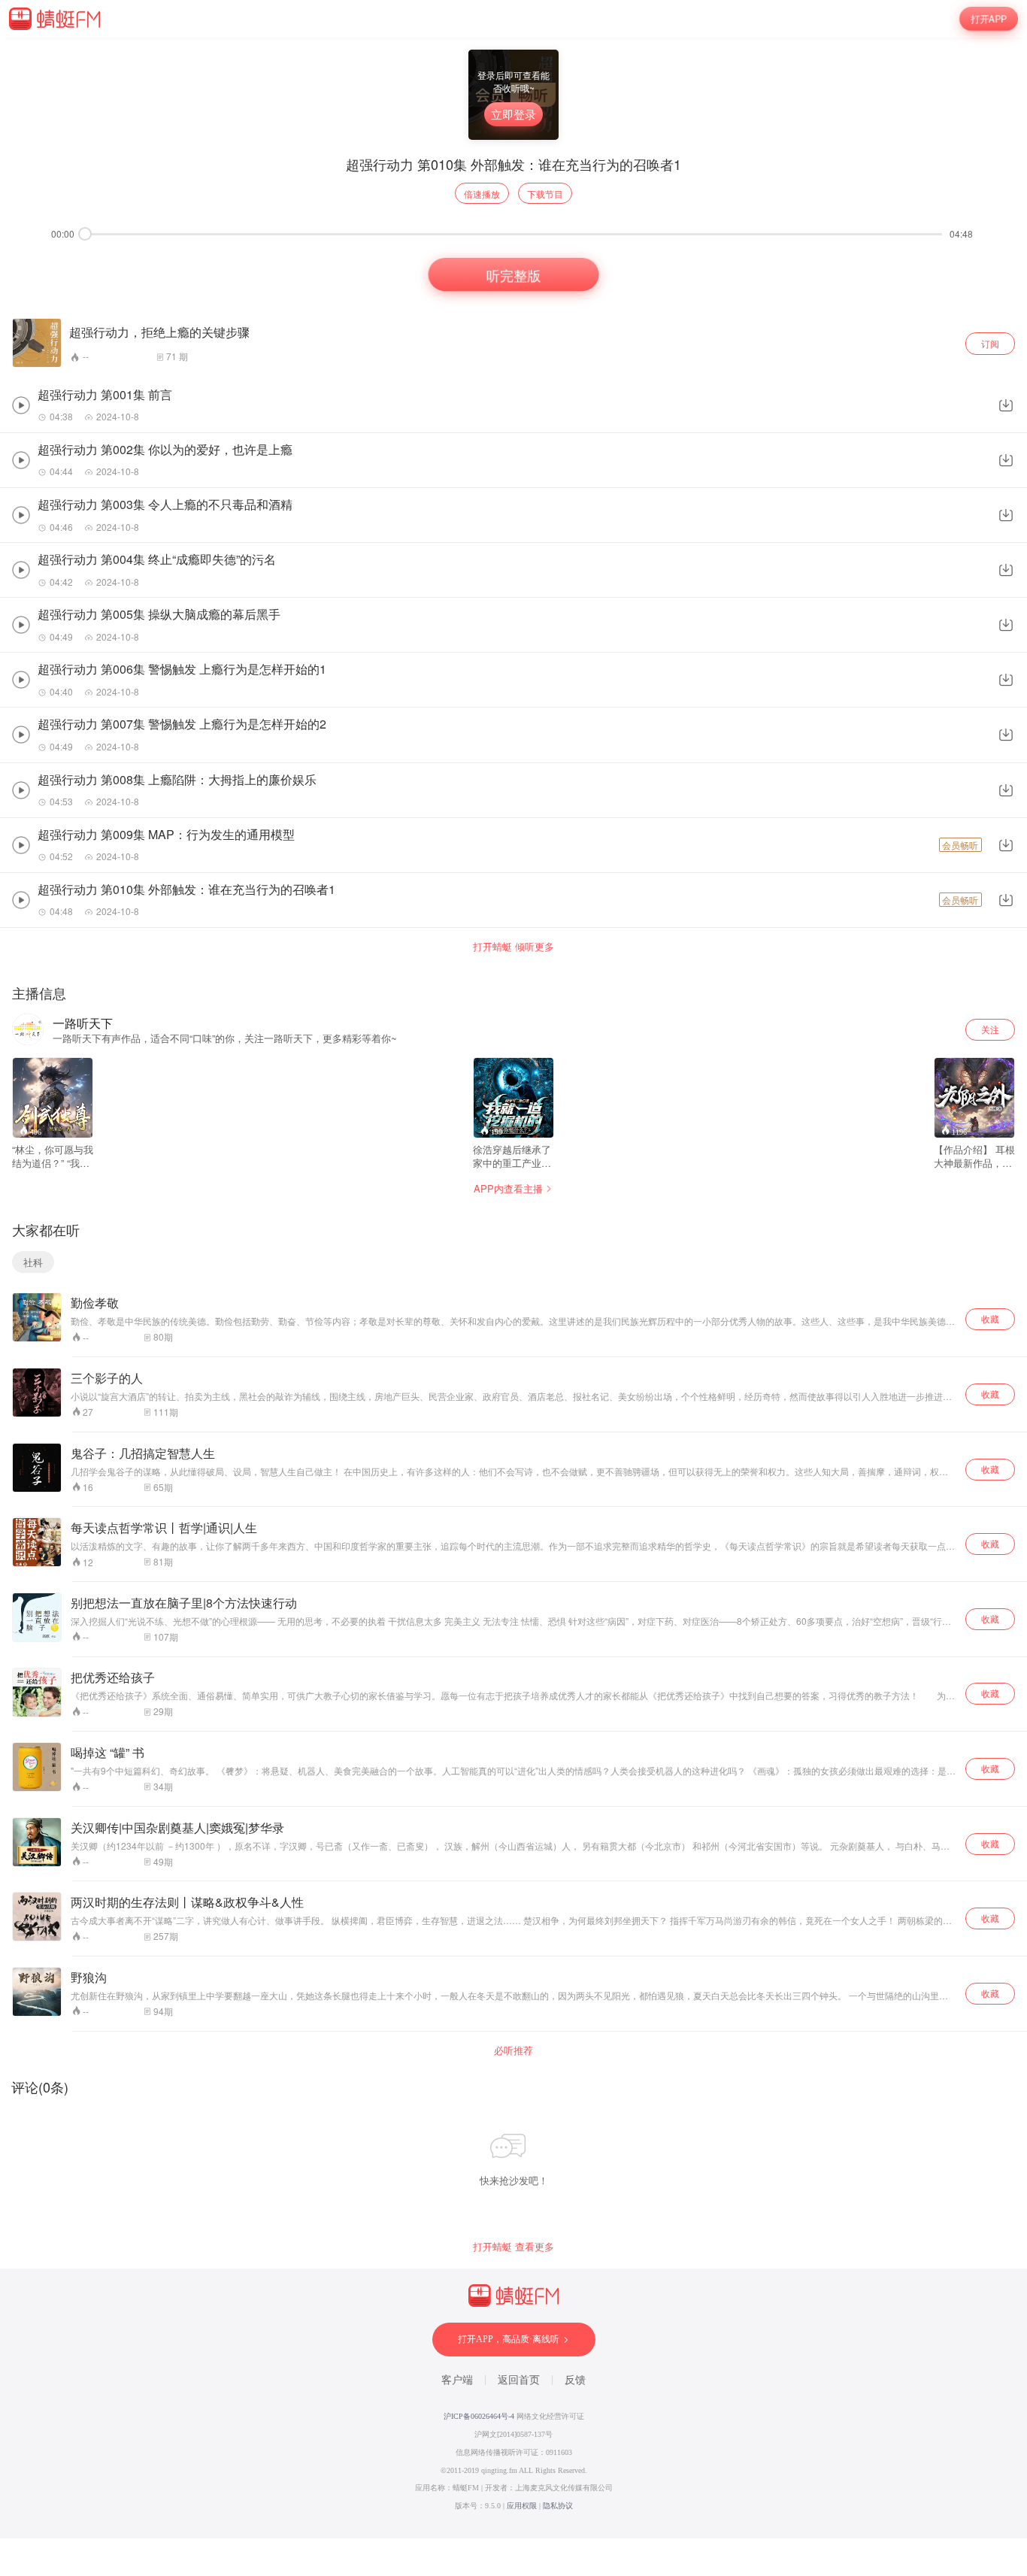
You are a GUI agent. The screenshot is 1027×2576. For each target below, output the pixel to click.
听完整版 (513, 274)
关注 (990, 1029)
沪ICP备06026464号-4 (479, 2416)
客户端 (457, 2380)
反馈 (575, 2380)
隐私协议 (558, 2506)
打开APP (988, 18)
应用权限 (522, 2506)
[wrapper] (513, 1288)
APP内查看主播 (508, 1188)
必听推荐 (513, 2050)
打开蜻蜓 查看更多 (513, 2247)
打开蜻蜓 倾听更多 (513, 947)
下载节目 (545, 194)
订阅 (990, 343)
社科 (33, 1262)
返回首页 (519, 2380)
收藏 (990, 1318)
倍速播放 (482, 194)
